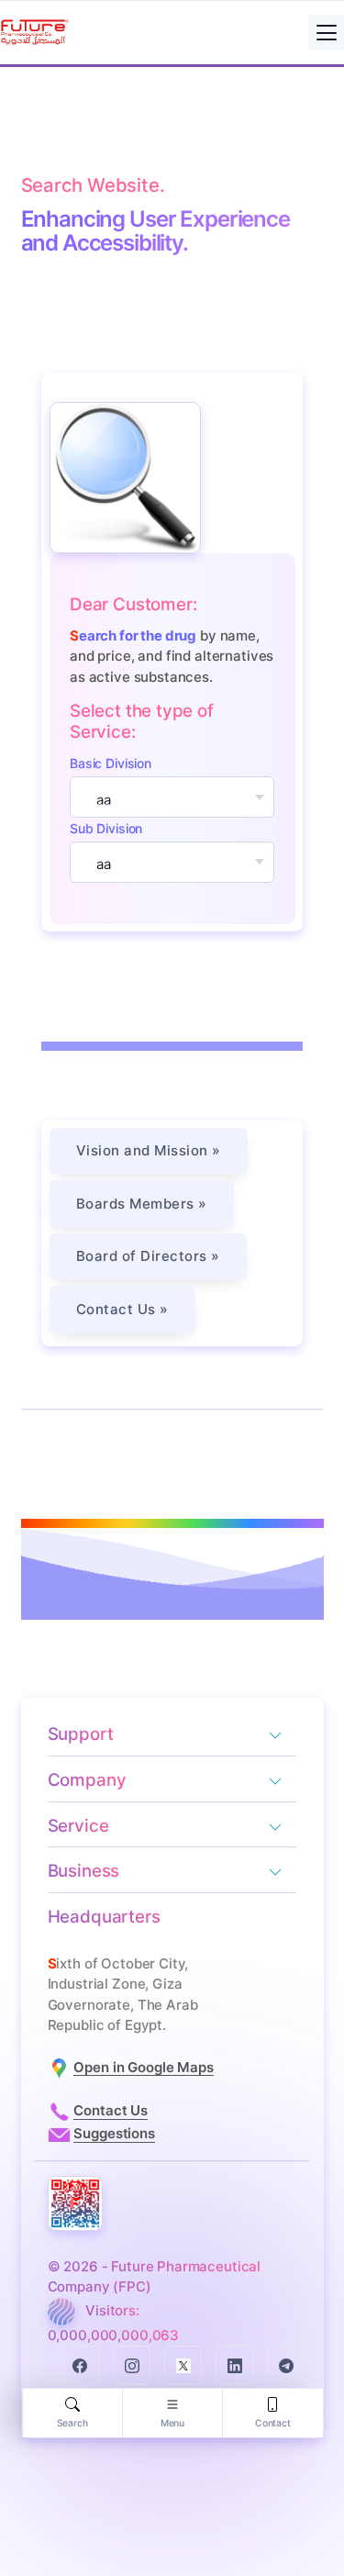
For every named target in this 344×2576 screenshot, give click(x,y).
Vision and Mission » (149, 1150)
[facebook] (80, 2364)
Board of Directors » (148, 1256)
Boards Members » (142, 1204)
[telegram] (287, 2364)
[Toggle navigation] (326, 33)
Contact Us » (122, 1309)
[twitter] (183, 2364)
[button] (279, 1736)
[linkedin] (234, 2364)
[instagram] (132, 2364)
